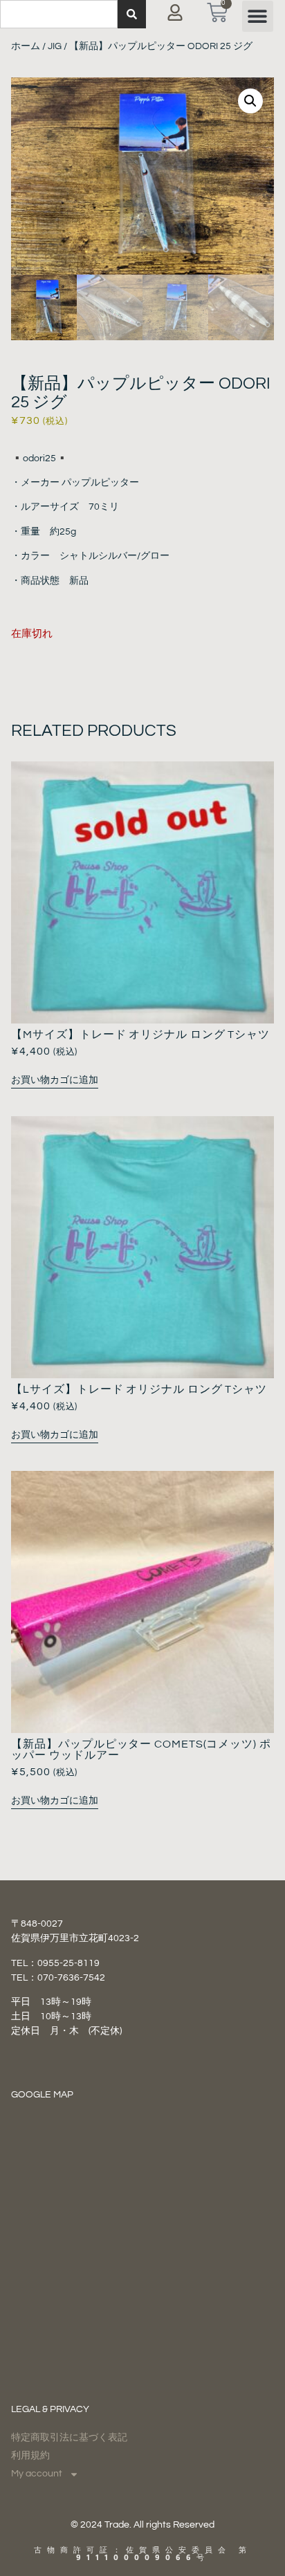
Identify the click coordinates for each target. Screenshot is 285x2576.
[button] (258, 16)
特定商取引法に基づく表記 (69, 2438)
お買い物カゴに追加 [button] (55, 1080)
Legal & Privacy (50, 2409)
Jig (55, 46)
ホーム (26, 46)
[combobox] (59, 14)
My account (37, 2474)
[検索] (132, 14)
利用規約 (30, 2456)
